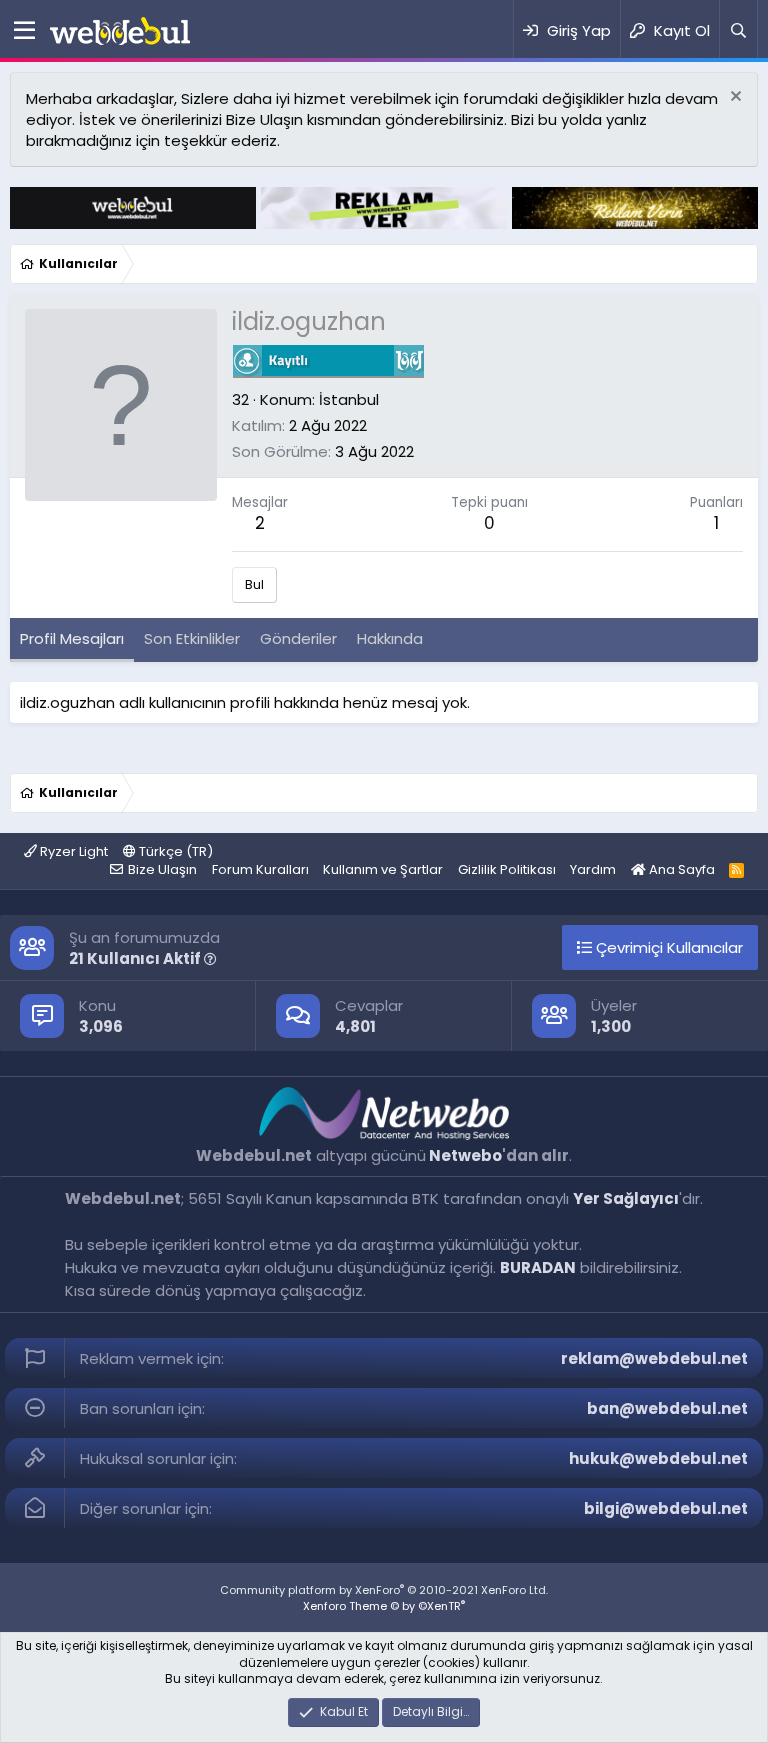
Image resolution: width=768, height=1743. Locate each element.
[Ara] (738, 30)
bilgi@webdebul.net (666, 1508)
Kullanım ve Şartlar (383, 869)
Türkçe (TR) (174, 851)
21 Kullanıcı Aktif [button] (136, 958)
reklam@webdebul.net (654, 1358)
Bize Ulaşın (162, 869)
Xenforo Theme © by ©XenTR (384, 1606)
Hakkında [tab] (390, 638)
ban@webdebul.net (667, 1408)
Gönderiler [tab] (298, 638)
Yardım (593, 869)
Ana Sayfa (680, 869)
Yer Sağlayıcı (626, 1198)
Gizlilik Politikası (507, 869)
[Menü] (24, 31)
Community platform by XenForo (384, 1590)
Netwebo (465, 1155)
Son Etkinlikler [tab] (192, 638)
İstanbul (349, 399)
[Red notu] (733, 98)
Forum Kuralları (260, 869)
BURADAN (538, 1267)
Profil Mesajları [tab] (72, 638)
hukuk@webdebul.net (658, 1458)
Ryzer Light (72, 851)
